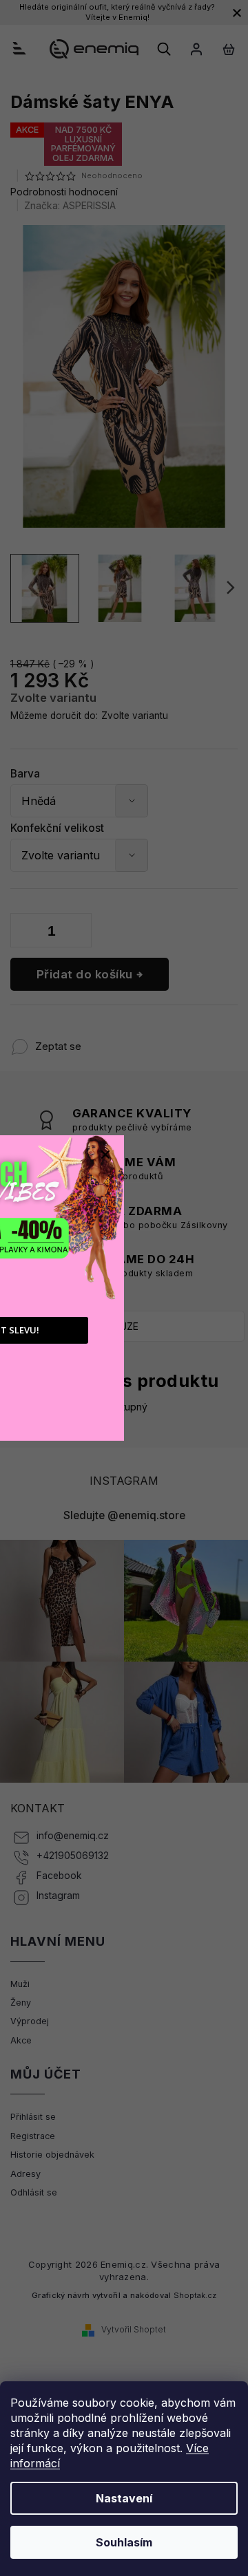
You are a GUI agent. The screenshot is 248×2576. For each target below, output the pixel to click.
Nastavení (124, 2498)
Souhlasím (124, 2542)
